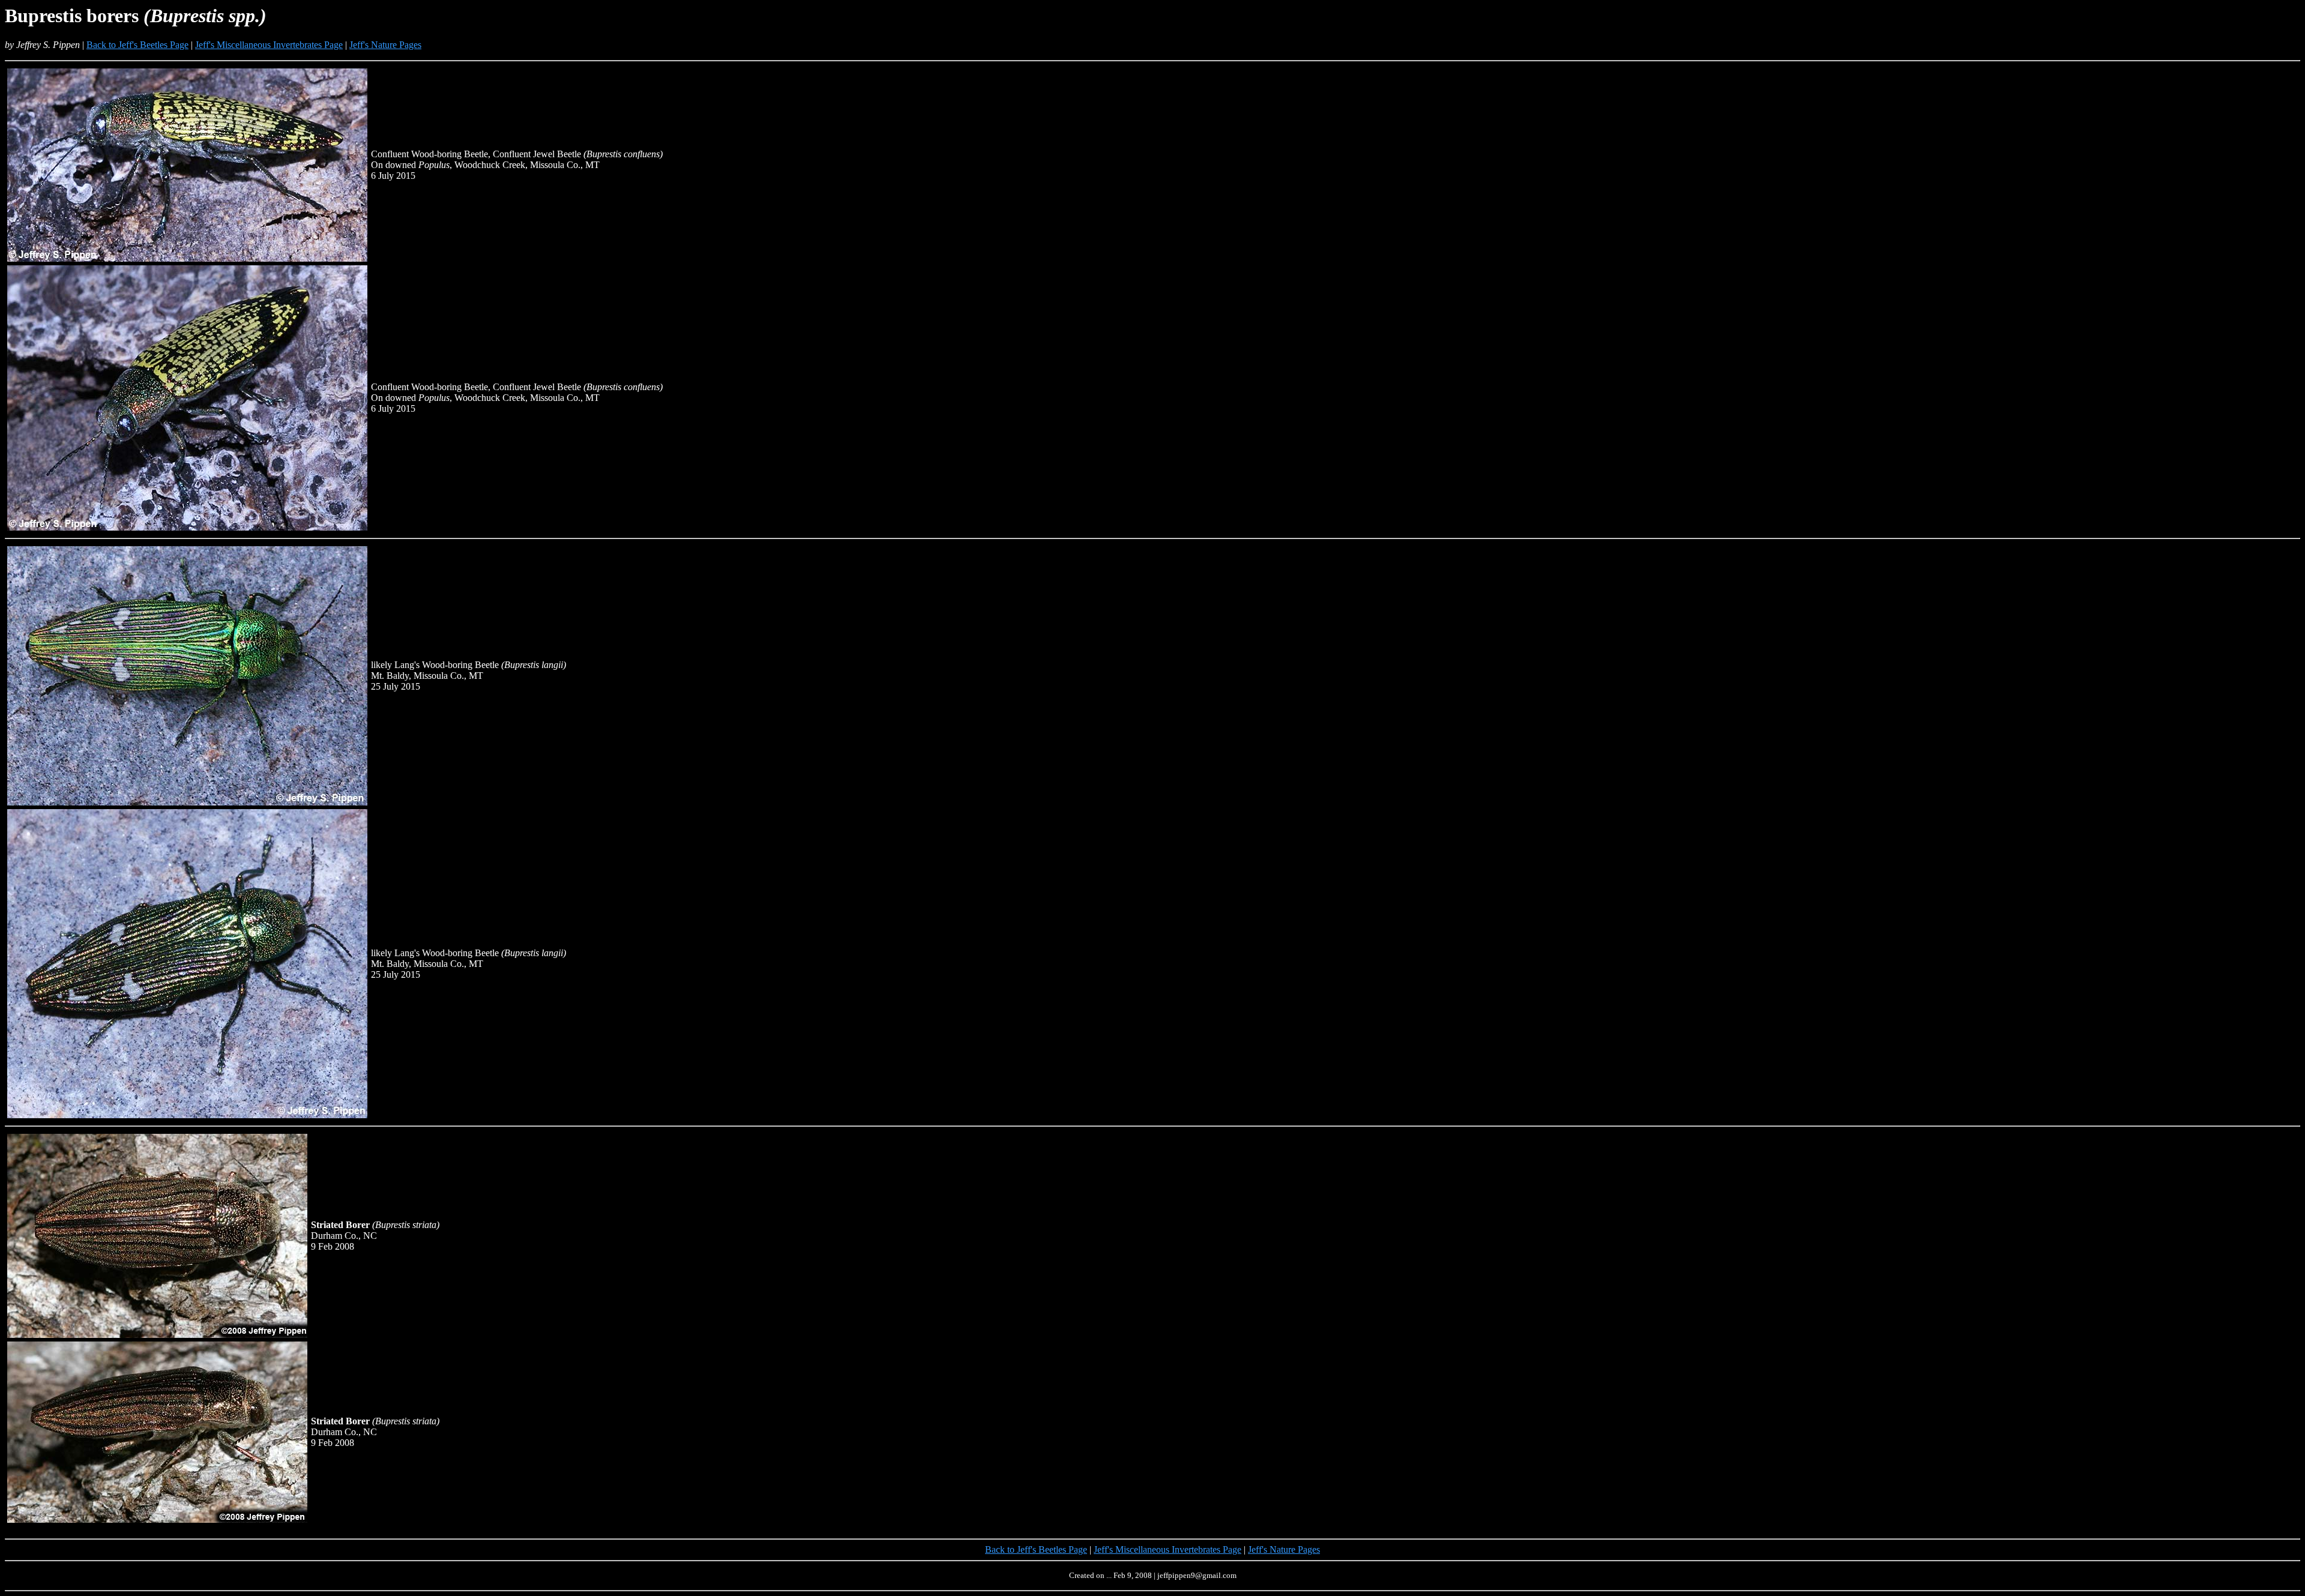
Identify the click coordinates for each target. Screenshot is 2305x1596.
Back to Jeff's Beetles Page (137, 45)
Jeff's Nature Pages (385, 45)
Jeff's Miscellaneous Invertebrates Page (269, 45)
